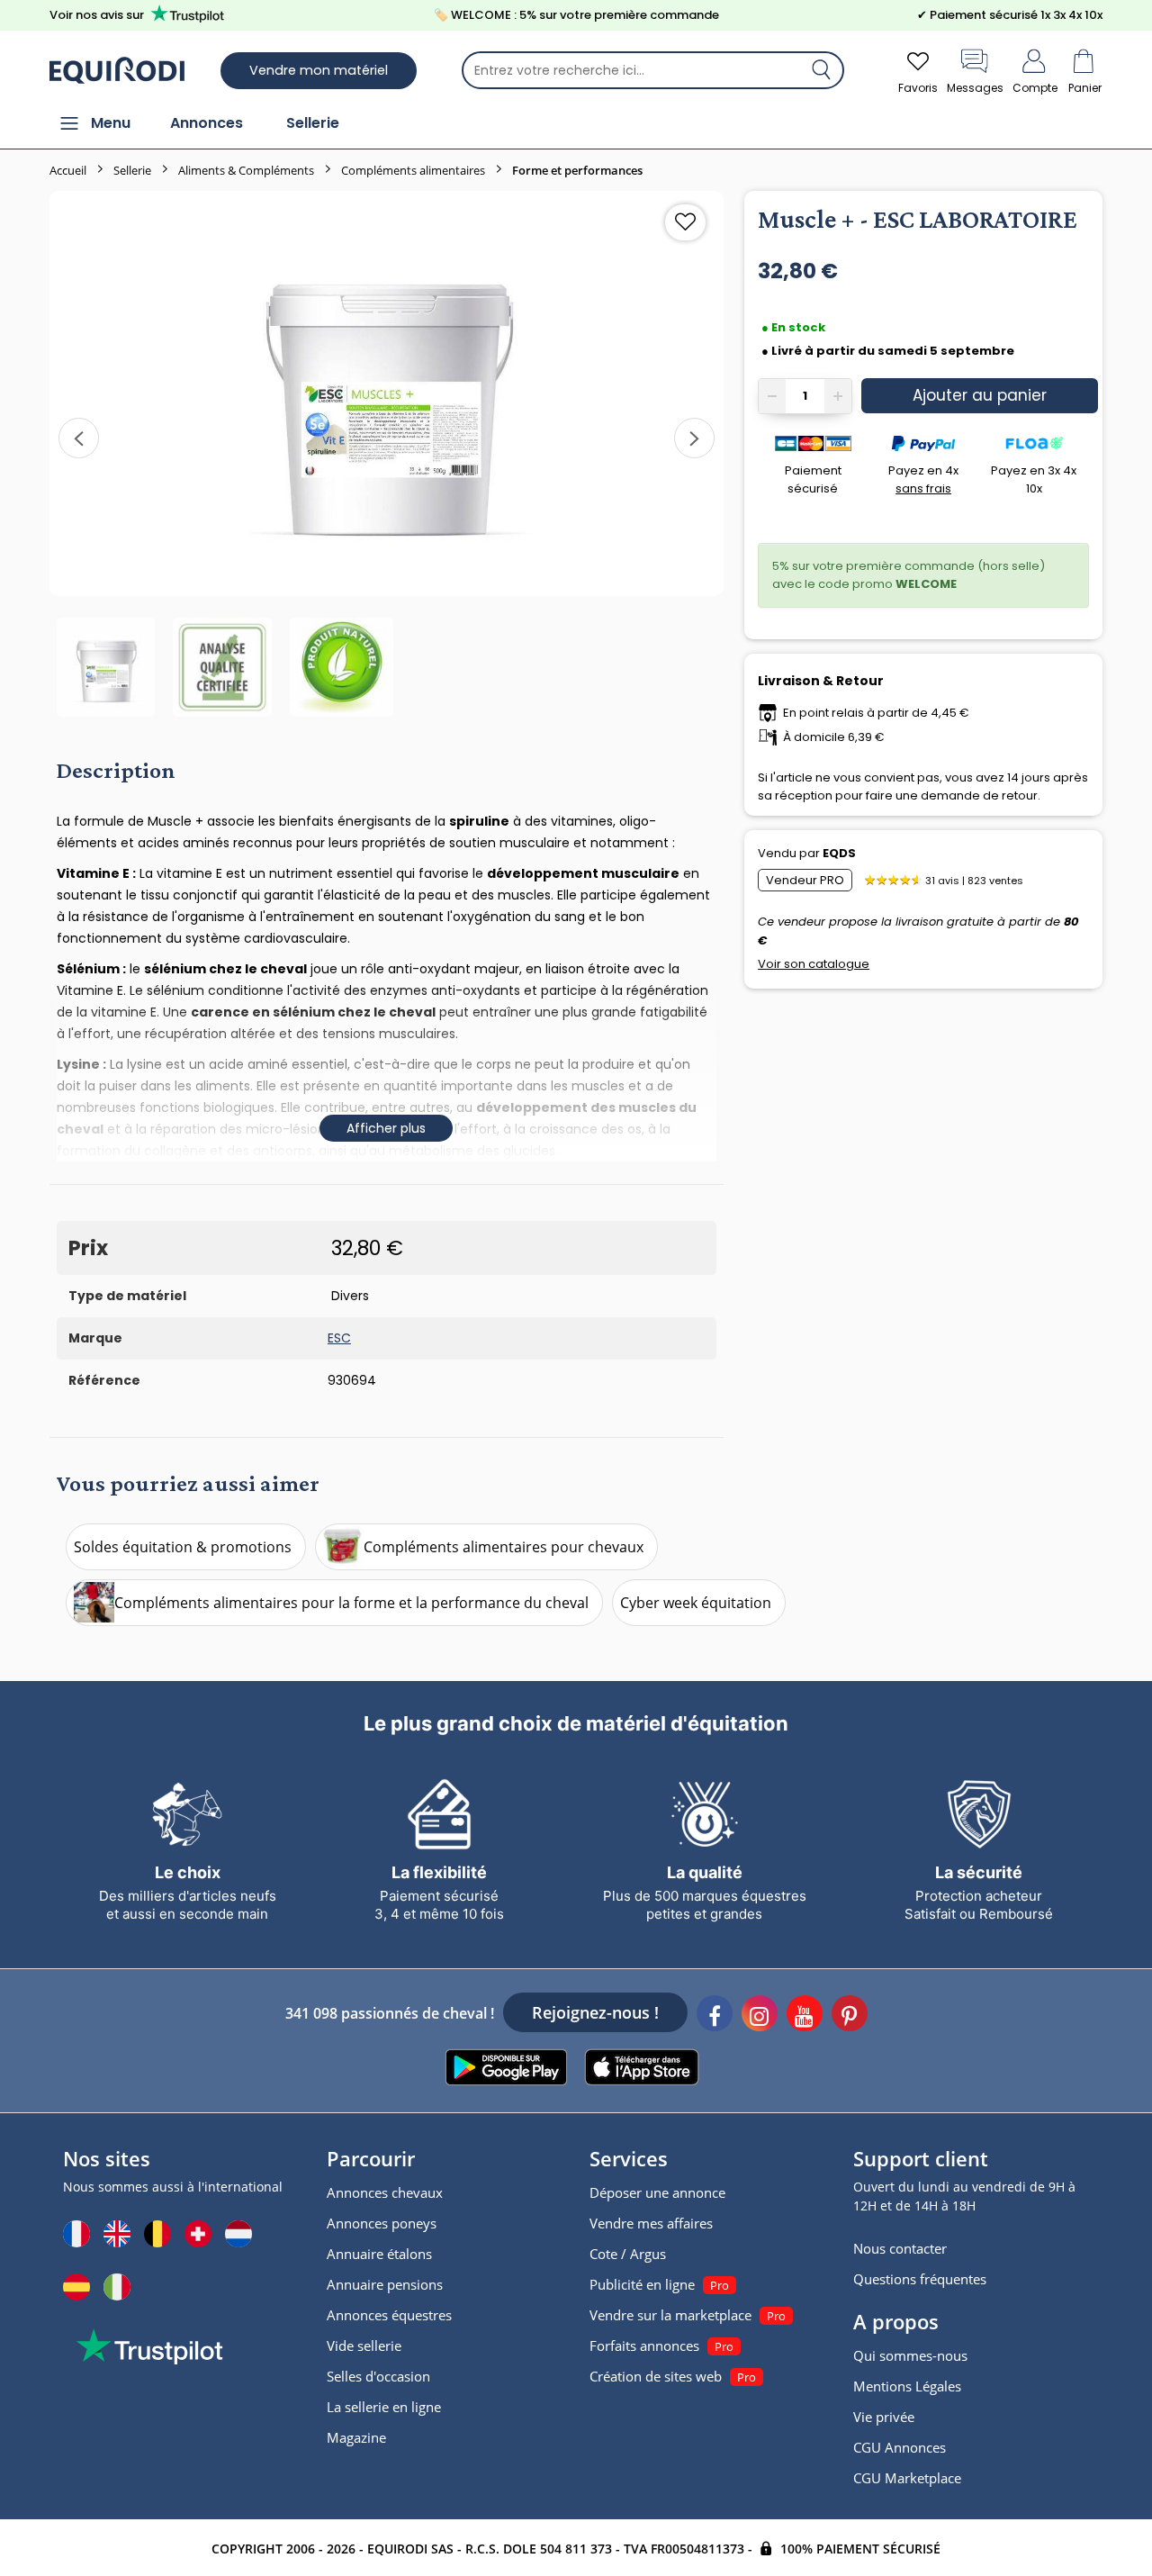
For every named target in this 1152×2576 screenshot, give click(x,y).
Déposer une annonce (657, 2192)
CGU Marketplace (907, 2478)
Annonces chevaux (385, 2192)
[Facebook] (715, 2016)
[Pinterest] (850, 2016)
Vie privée (884, 2417)
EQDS (839, 853)
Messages (975, 88)
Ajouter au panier (980, 395)
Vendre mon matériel (319, 70)
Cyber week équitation (696, 1603)
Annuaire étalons (379, 2254)
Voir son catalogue (814, 964)
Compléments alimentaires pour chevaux (504, 1547)
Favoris (918, 88)
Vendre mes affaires (651, 2223)
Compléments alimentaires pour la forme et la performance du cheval (351, 1603)
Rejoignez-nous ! (595, 2012)
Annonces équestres (389, 2315)
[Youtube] (805, 2016)
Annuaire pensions (385, 2284)
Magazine (356, 2437)
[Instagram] (760, 2016)
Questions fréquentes (920, 2279)
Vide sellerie (364, 2346)
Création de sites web (656, 2376)
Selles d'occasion (378, 2376)
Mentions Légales (907, 2386)
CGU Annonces (900, 2447)
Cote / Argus (628, 2254)
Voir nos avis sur (97, 15)
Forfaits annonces (644, 2346)
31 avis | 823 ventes (974, 881)
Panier (1085, 88)
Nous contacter (900, 2248)
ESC (339, 1338)
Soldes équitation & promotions (183, 1547)
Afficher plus (386, 1128)
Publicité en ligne (642, 2284)
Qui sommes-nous (910, 2355)
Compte (1035, 88)
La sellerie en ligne (384, 2407)
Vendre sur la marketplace (670, 2315)
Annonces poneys (382, 2223)
